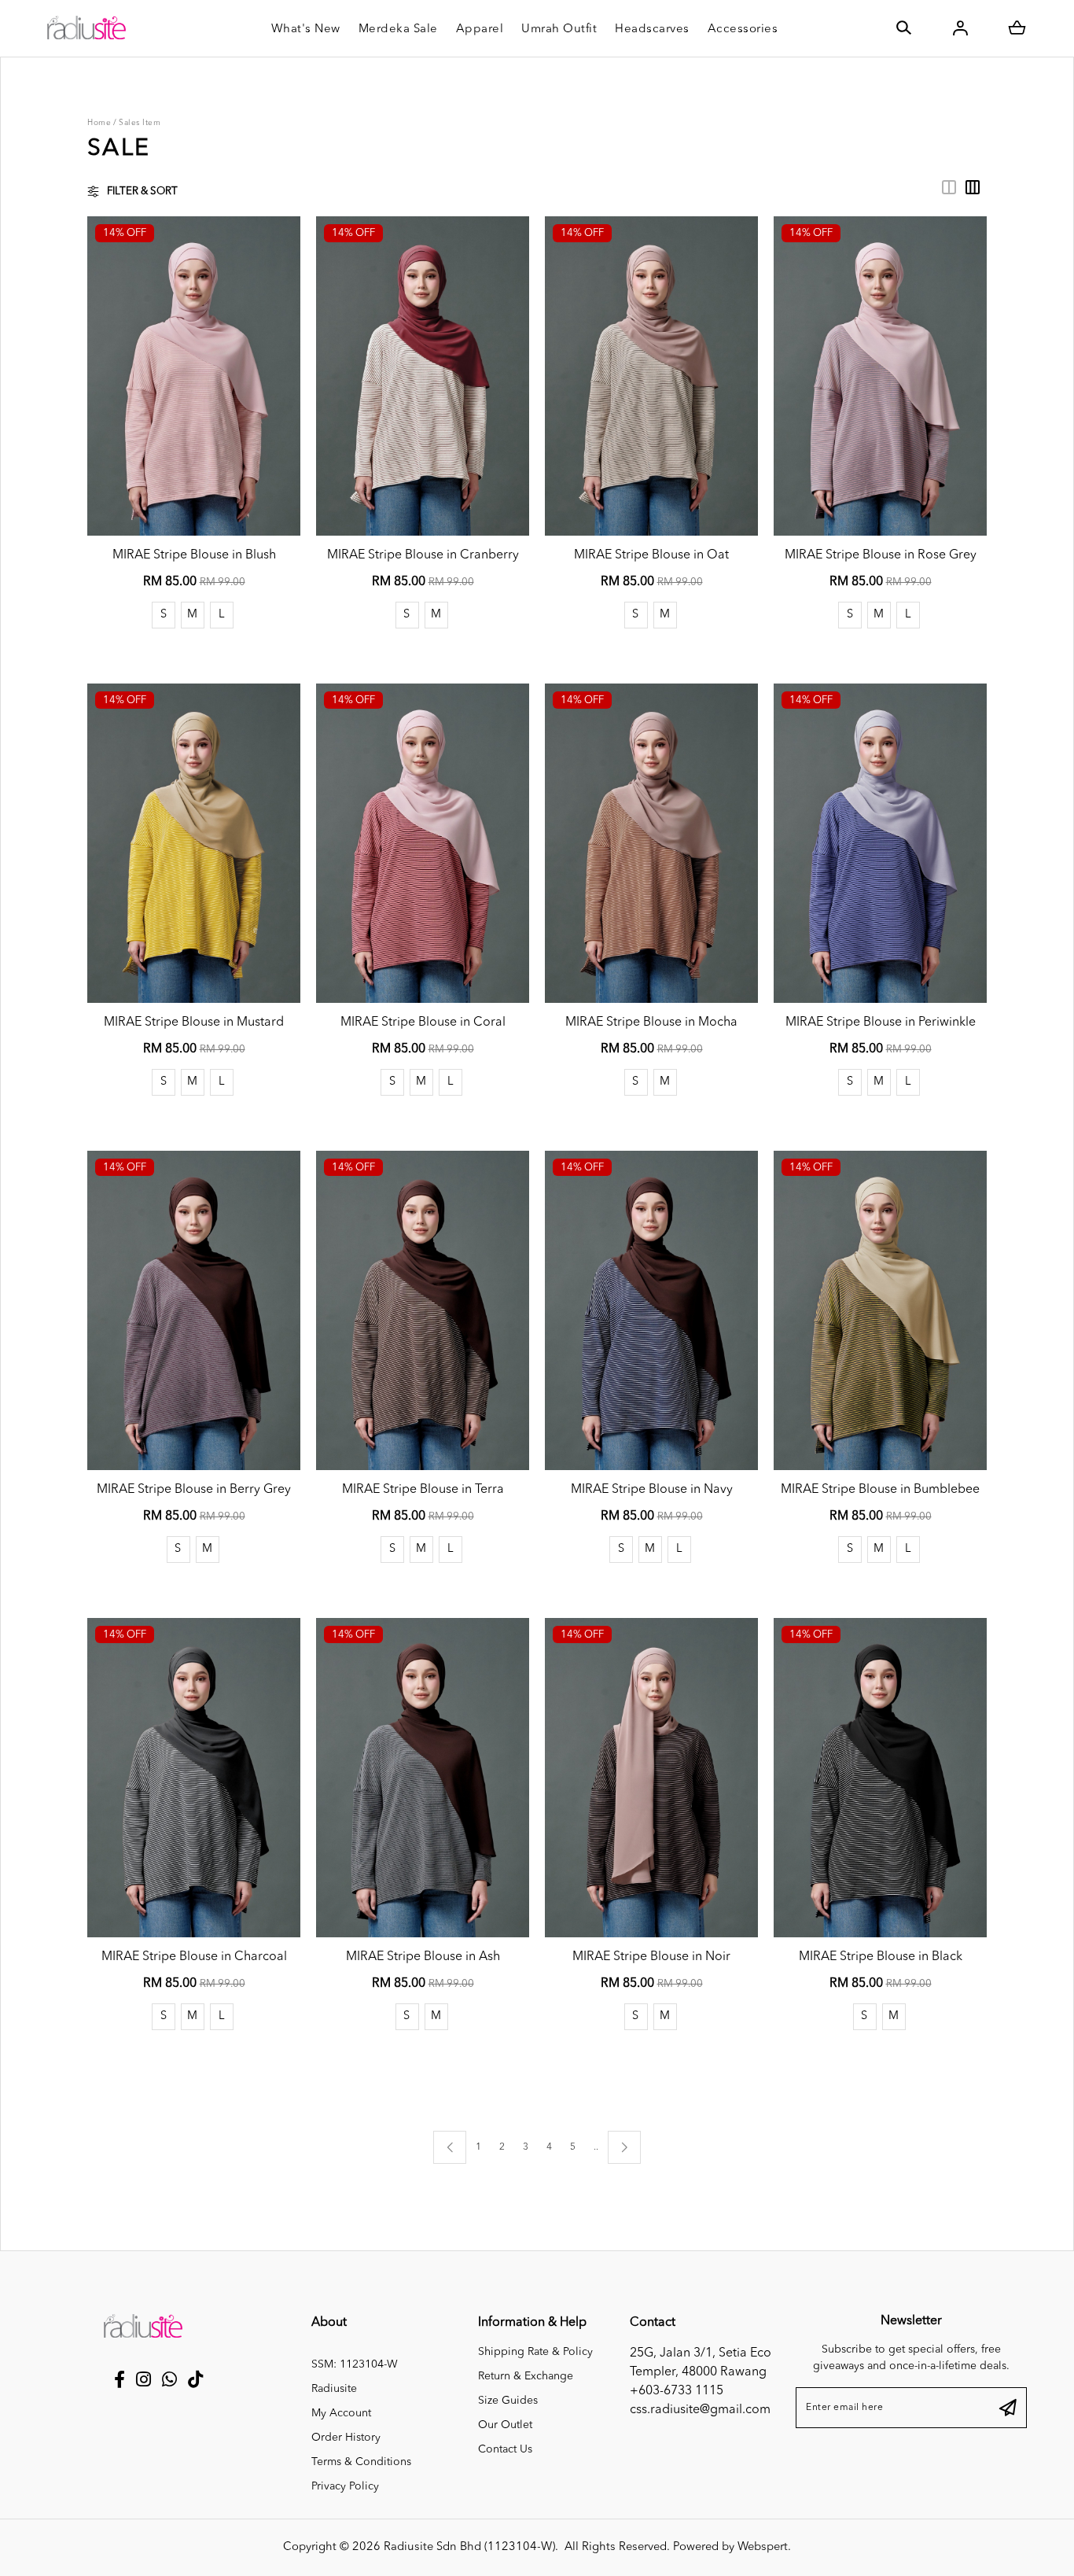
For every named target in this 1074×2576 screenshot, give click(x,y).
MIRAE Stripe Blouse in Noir (651, 1957)
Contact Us (505, 2449)
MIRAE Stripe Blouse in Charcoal (194, 1957)
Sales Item (140, 123)
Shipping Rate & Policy (535, 2352)
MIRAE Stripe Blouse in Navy (652, 1490)
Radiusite (334, 2389)
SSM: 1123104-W (355, 2364)
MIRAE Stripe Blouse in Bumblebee (880, 1490)
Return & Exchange (526, 2376)
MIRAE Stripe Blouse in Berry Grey (194, 1490)
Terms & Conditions (361, 2462)
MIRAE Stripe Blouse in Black (881, 1957)
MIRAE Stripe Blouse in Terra (423, 1490)
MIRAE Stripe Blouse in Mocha (651, 1023)
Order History (346, 2438)
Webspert (763, 2547)
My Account (341, 2413)
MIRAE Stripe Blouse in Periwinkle (881, 1023)
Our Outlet (505, 2425)
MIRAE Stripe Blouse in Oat (651, 555)
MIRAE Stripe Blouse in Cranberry (423, 555)
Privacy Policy (345, 2486)
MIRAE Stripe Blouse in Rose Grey (881, 555)
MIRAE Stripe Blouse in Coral (423, 1023)
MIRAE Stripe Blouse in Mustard (194, 1023)
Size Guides (508, 2401)
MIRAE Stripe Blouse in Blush (194, 555)
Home (99, 123)
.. (596, 2145)
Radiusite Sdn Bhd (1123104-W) (469, 2547)
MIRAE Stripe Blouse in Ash (423, 1957)
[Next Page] (624, 2147)
